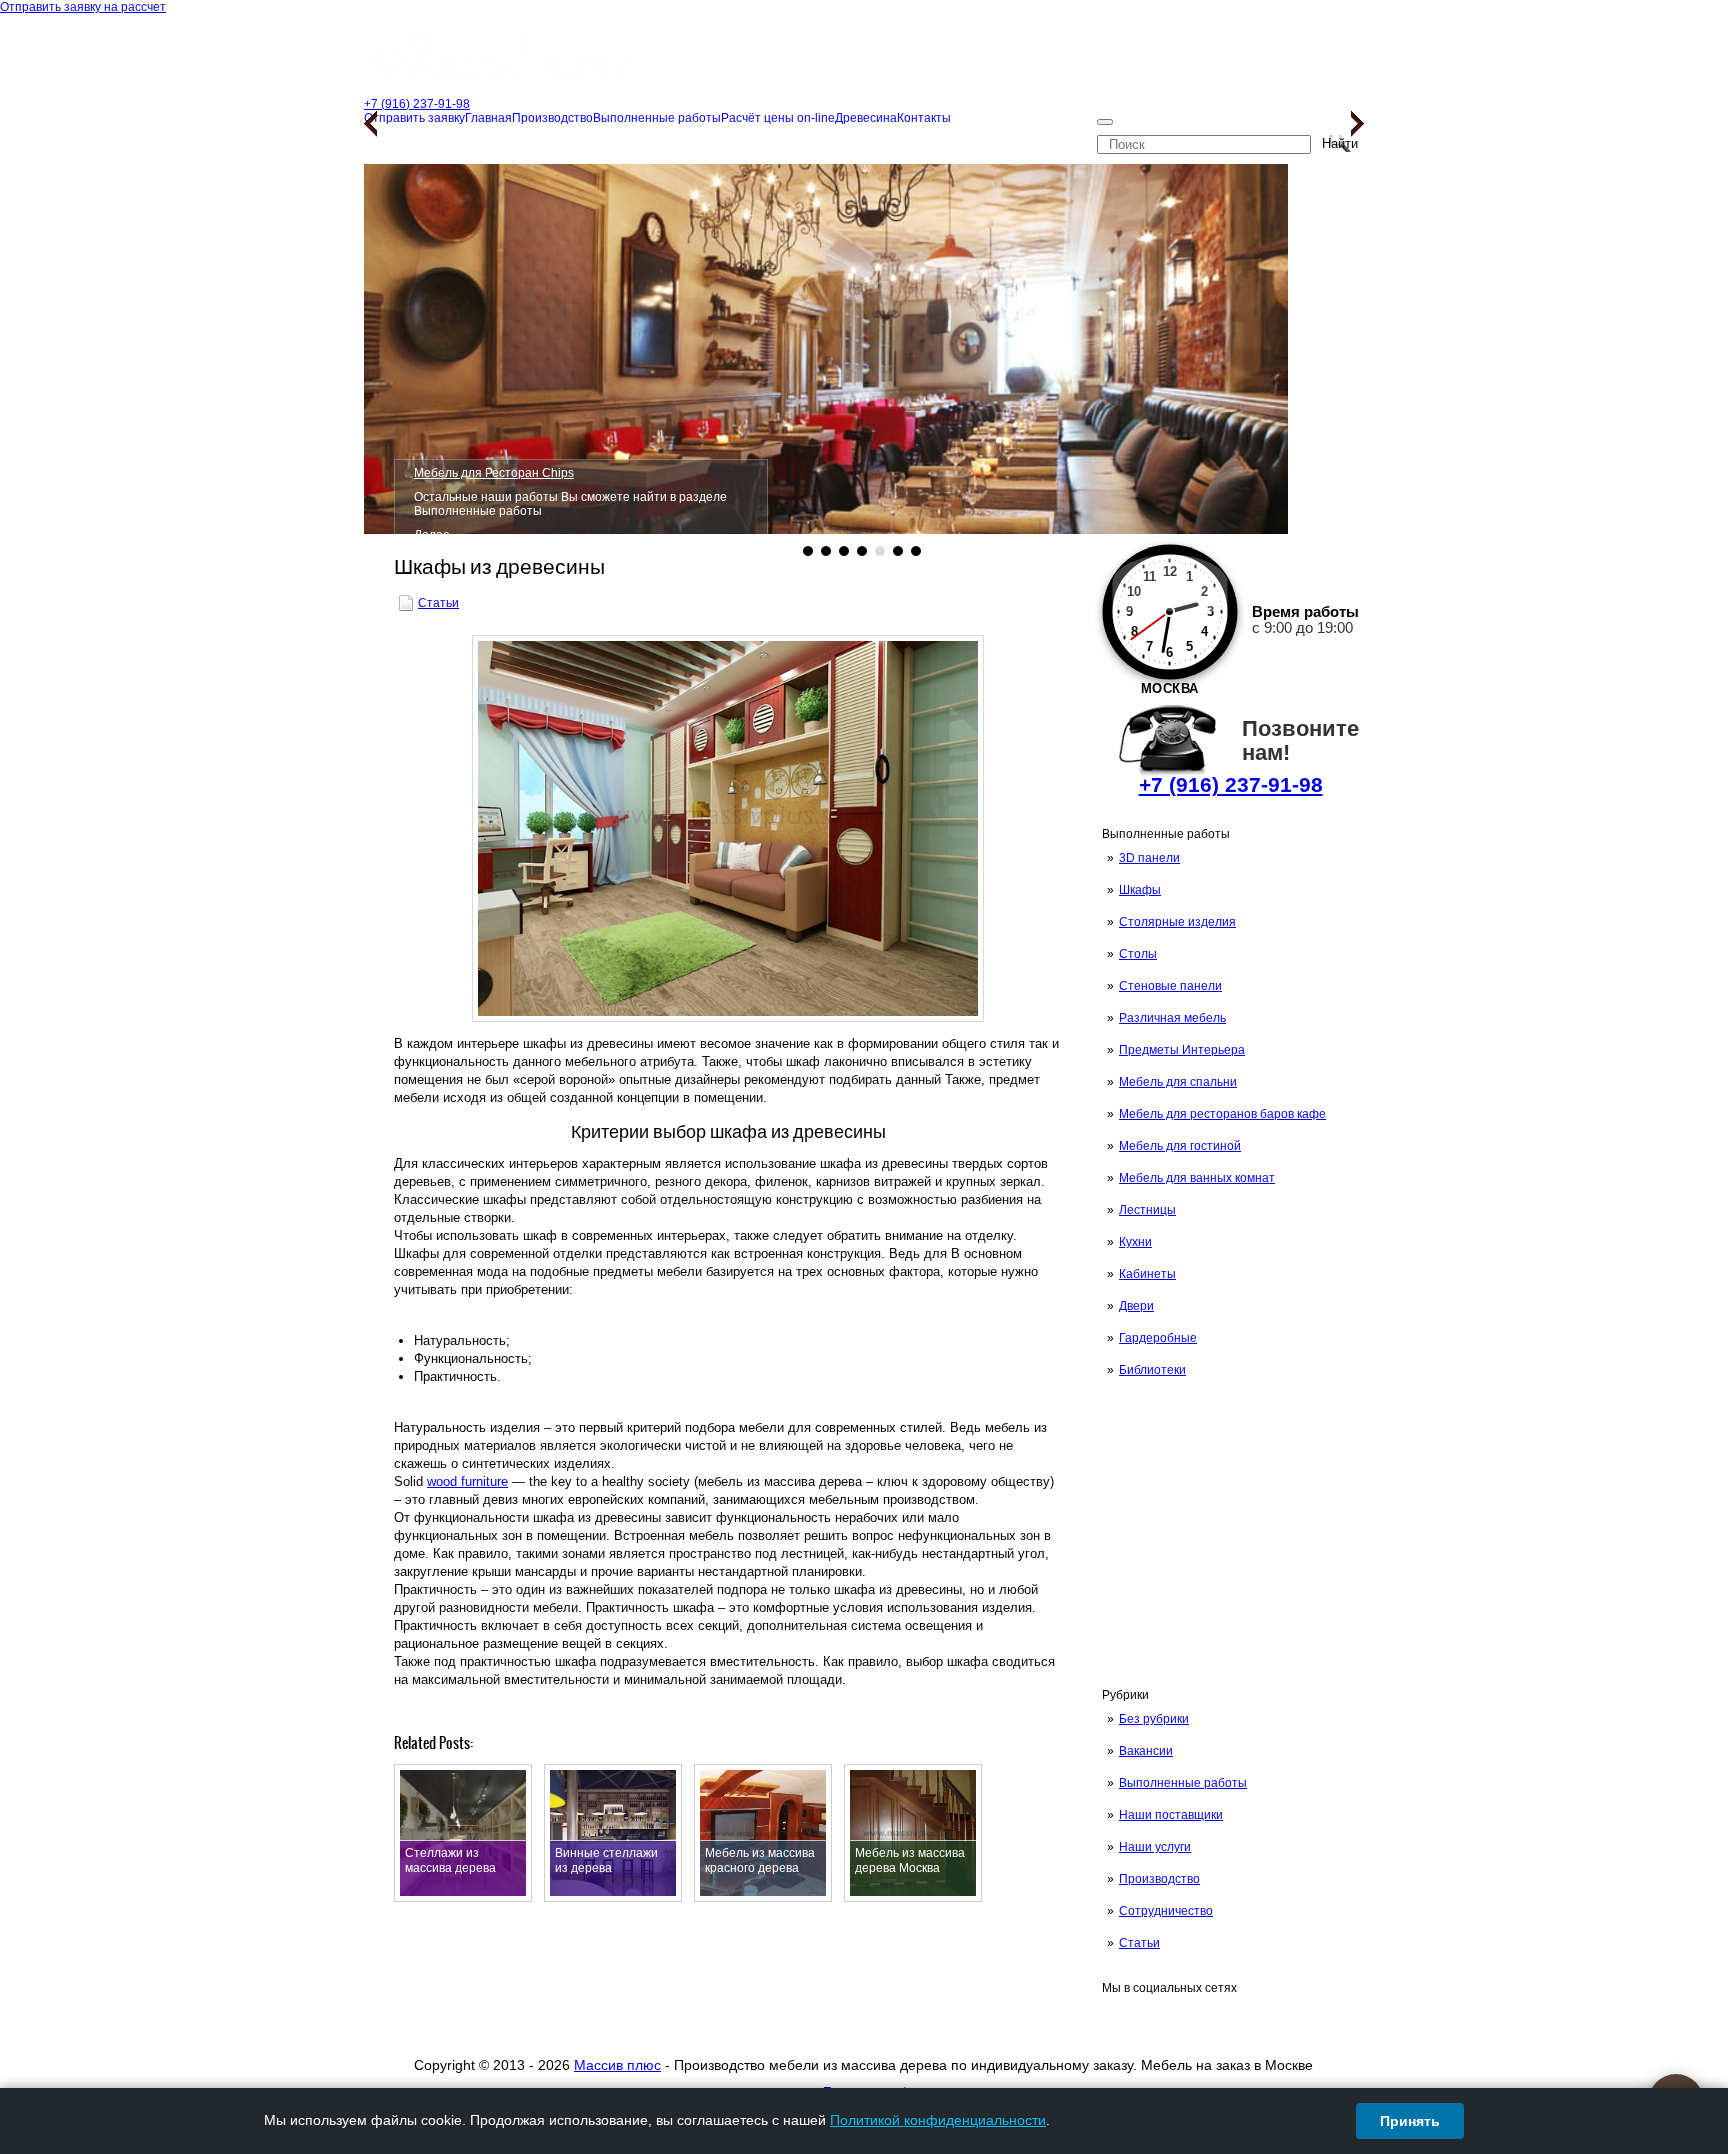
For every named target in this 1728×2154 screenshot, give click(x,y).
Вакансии (1146, 1751)
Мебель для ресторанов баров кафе (1222, 1114)
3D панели (1149, 858)
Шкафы (1140, 890)
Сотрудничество (1166, 1911)
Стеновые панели (1170, 986)
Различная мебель (1172, 1018)
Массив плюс (617, 2065)
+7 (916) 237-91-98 (1231, 784)
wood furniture (467, 1481)
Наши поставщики (1171, 1815)
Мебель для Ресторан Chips (494, 473)
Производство (1159, 1879)
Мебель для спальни (1178, 1082)
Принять (1410, 2121)
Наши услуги (1155, 1847)
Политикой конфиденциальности (938, 2120)
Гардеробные (1158, 1338)
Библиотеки (1152, 1370)
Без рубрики (1154, 1719)
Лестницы (1147, 1210)
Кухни (1135, 1242)
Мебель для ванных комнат (1197, 1178)
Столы (1138, 954)
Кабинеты (1147, 1274)
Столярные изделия (1177, 922)
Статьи (1139, 1943)
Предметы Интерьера (1182, 1050)
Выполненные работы (1183, 1783)
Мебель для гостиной (1180, 1146)
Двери (1136, 1306)
